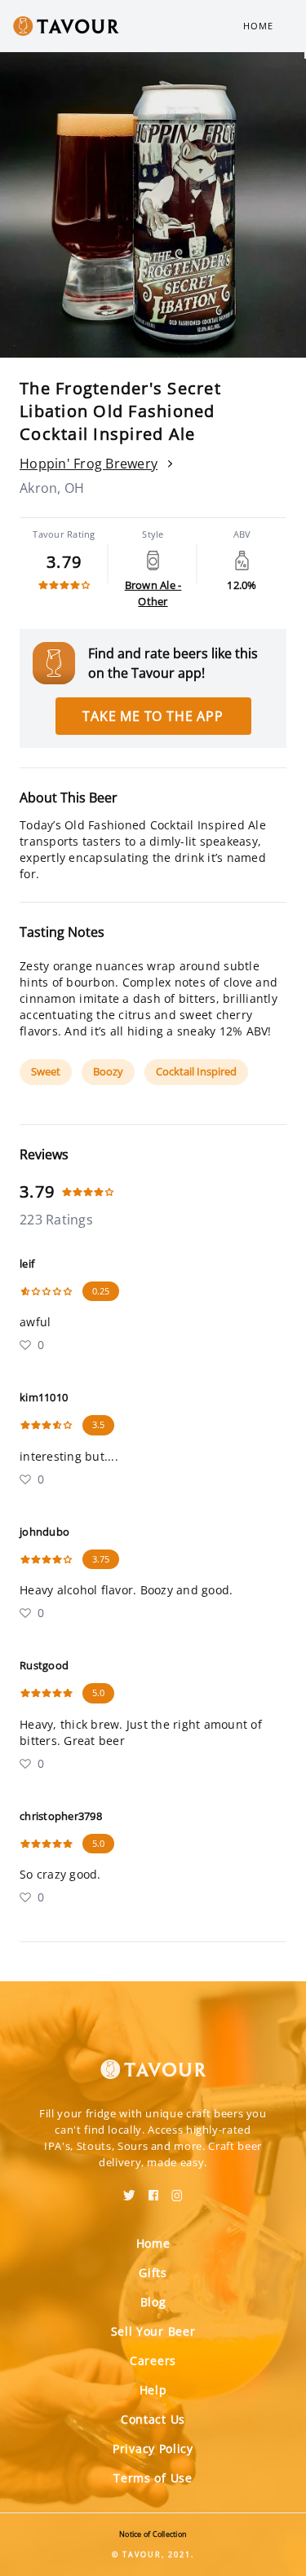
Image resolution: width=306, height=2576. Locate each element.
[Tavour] (153, 2059)
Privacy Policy (153, 2449)
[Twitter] (129, 2190)
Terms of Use (153, 2478)
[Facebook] (153, 2190)
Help (153, 2390)
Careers (153, 2361)
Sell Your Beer (153, 2331)
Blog (153, 2302)
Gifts (153, 2273)
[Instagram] (177, 2190)
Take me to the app (153, 716)
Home (258, 26)
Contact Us (153, 2419)
